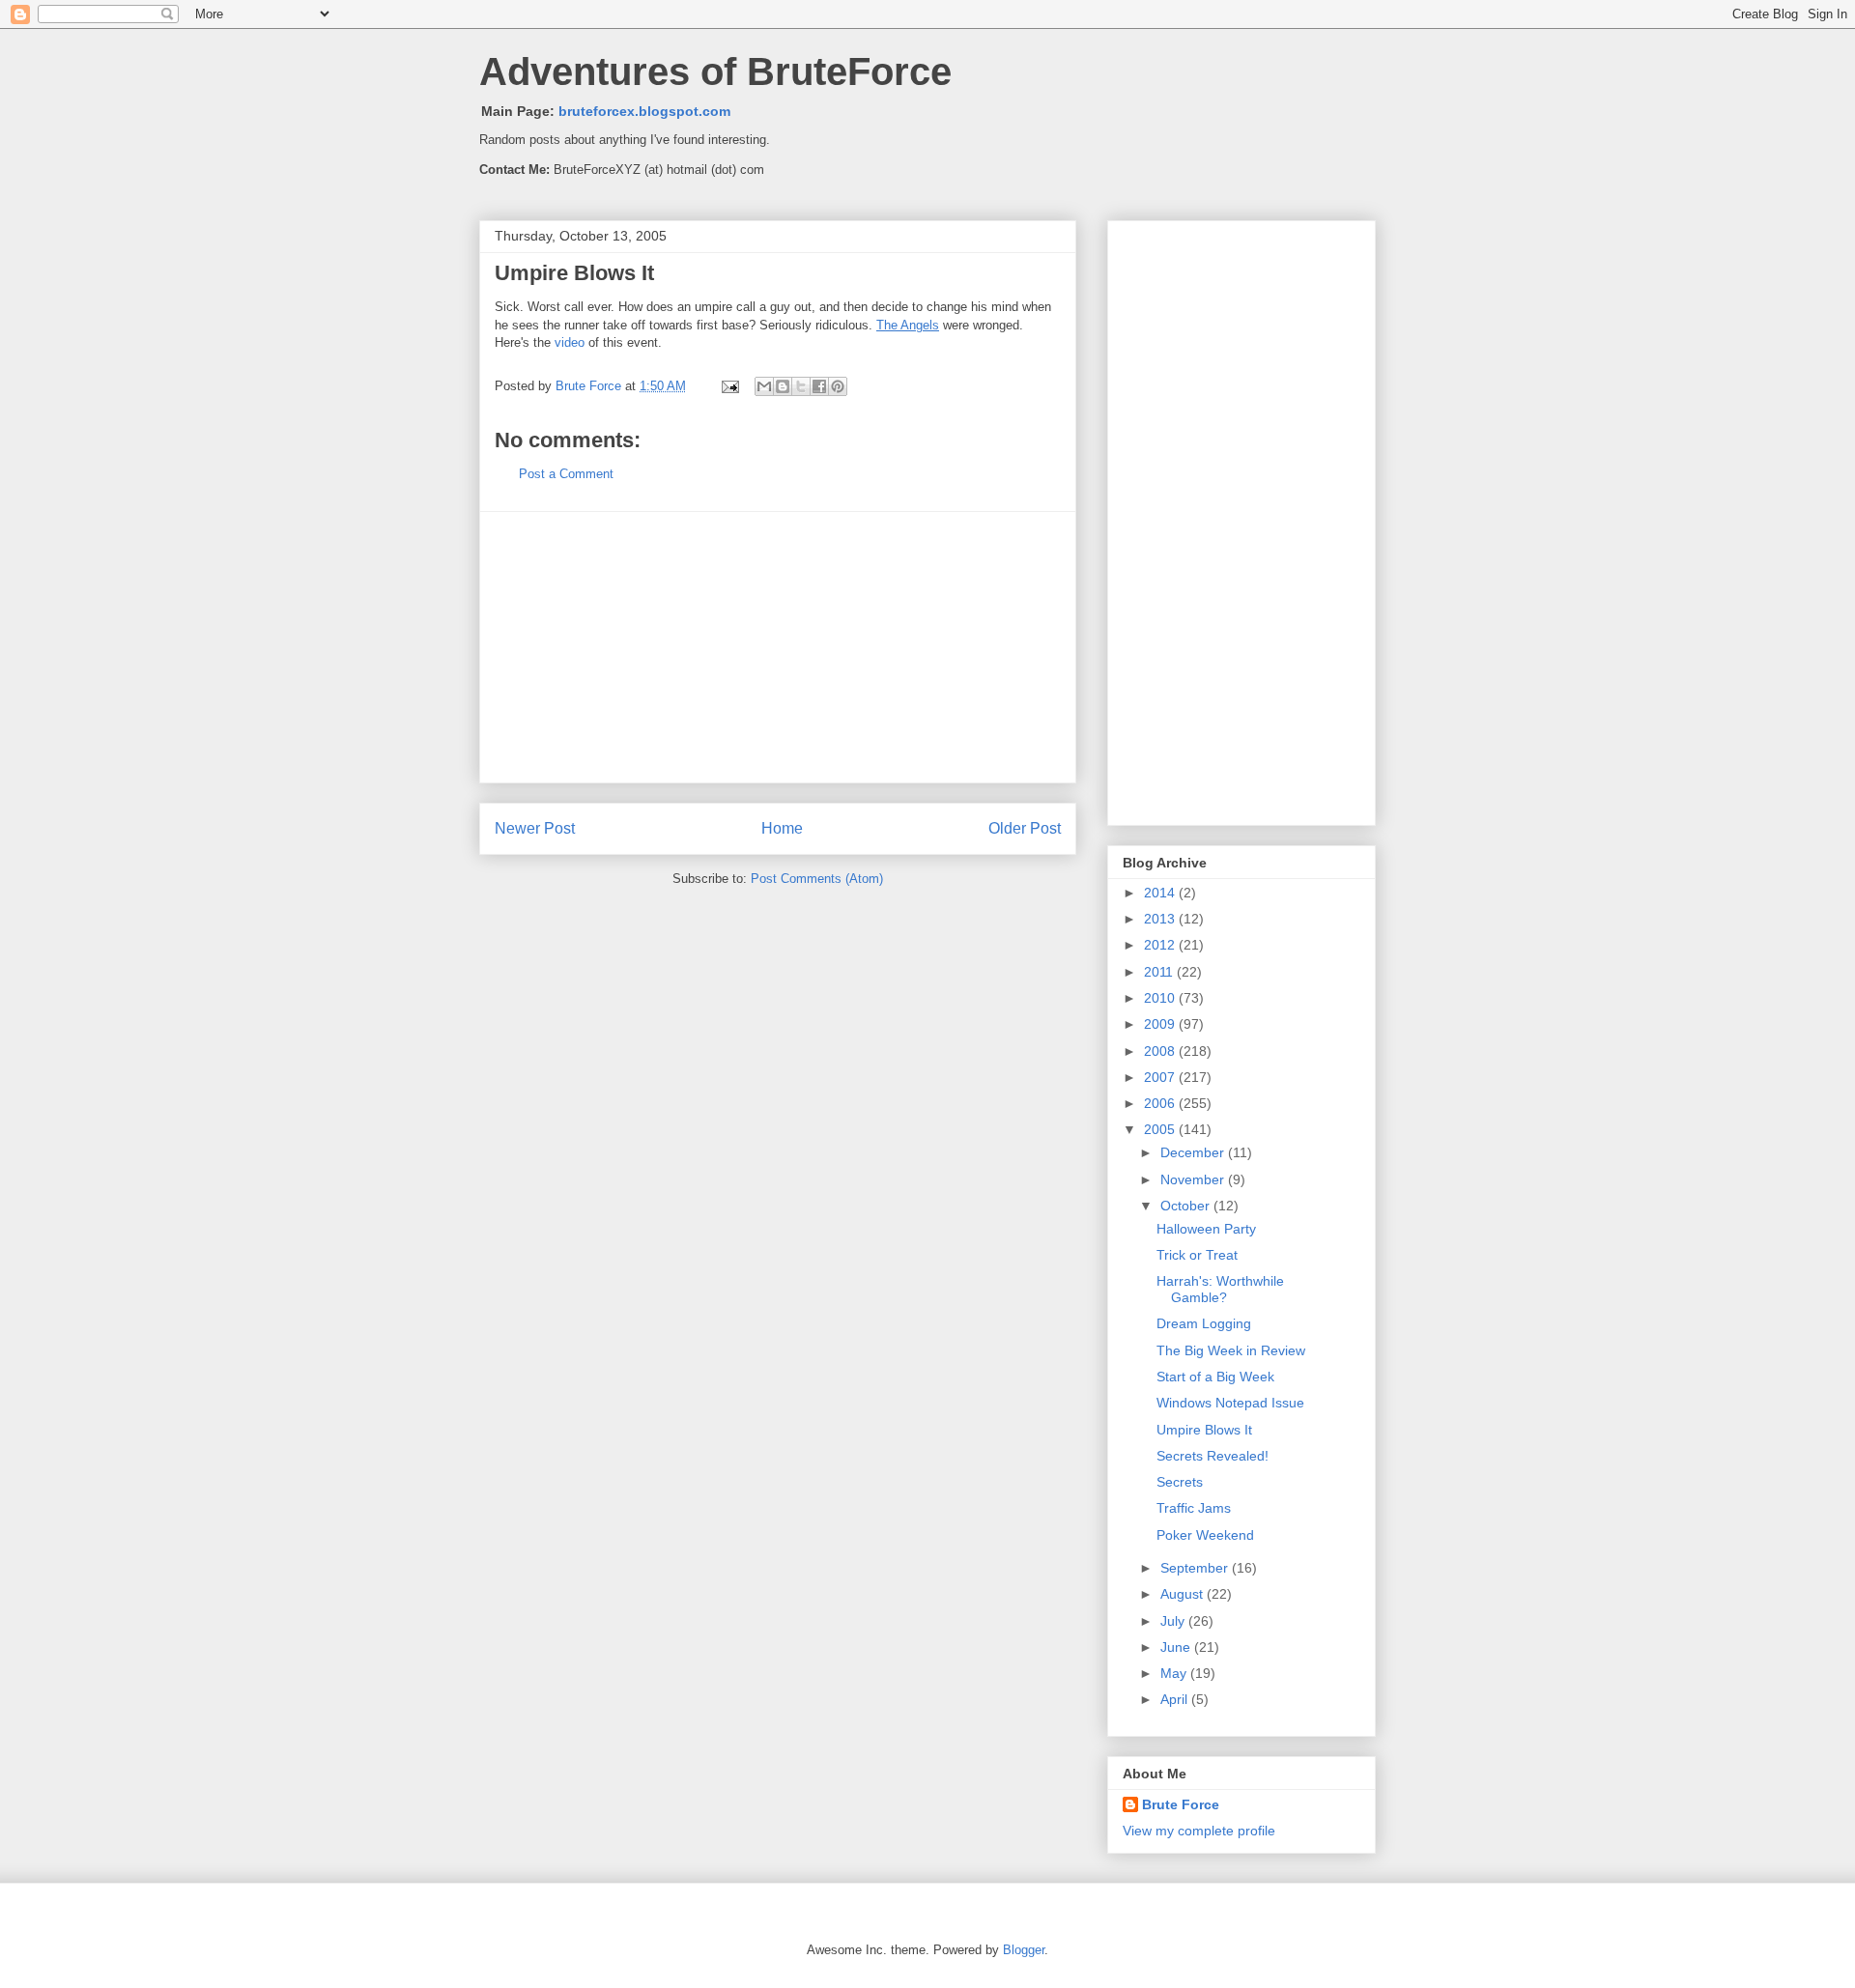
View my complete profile (1199, 1831)
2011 (1160, 972)
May (1175, 1673)
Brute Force (590, 386)
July (1174, 1621)
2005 (1161, 1129)
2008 (1161, 1051)
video (570, 342)
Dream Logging (1204, 1323)
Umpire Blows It (1204, 1430)
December (1194, 1152)
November (1194, 1179)
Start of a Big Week (1215, 1377)
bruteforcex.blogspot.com (644, 111)
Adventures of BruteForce (715, 71)
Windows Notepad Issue (1230, 1403)
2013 (1161, 919)
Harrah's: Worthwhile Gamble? (1220, 1289)
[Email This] (764, 386)
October (1187, 1206)
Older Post (1025, 828)
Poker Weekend (1205, 1535)
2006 (1161, 1103)
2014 (1161, 893)
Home (782, 828)
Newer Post (535, 828)
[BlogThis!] (783, 386)
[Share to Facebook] (819, 386)
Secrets (1180, 1482)
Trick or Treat (1197, 1255)
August (1184, 1594)
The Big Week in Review (1231, 1350)
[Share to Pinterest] (838, 386)
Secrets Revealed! (1213, 1456)
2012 (1161, 945)
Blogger (1024, 1950)
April (1176, 1699)
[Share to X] (801, 386)
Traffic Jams (1194, 1508)
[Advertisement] (778, 647)
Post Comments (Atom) (817, 879)
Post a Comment (566, 474)
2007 (1161, 1077)
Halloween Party (1206, 1229)
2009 (1161, 1024)
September (1196, 1568)
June (1177, 1647)
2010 (1161, 998)
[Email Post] (729, 386)
